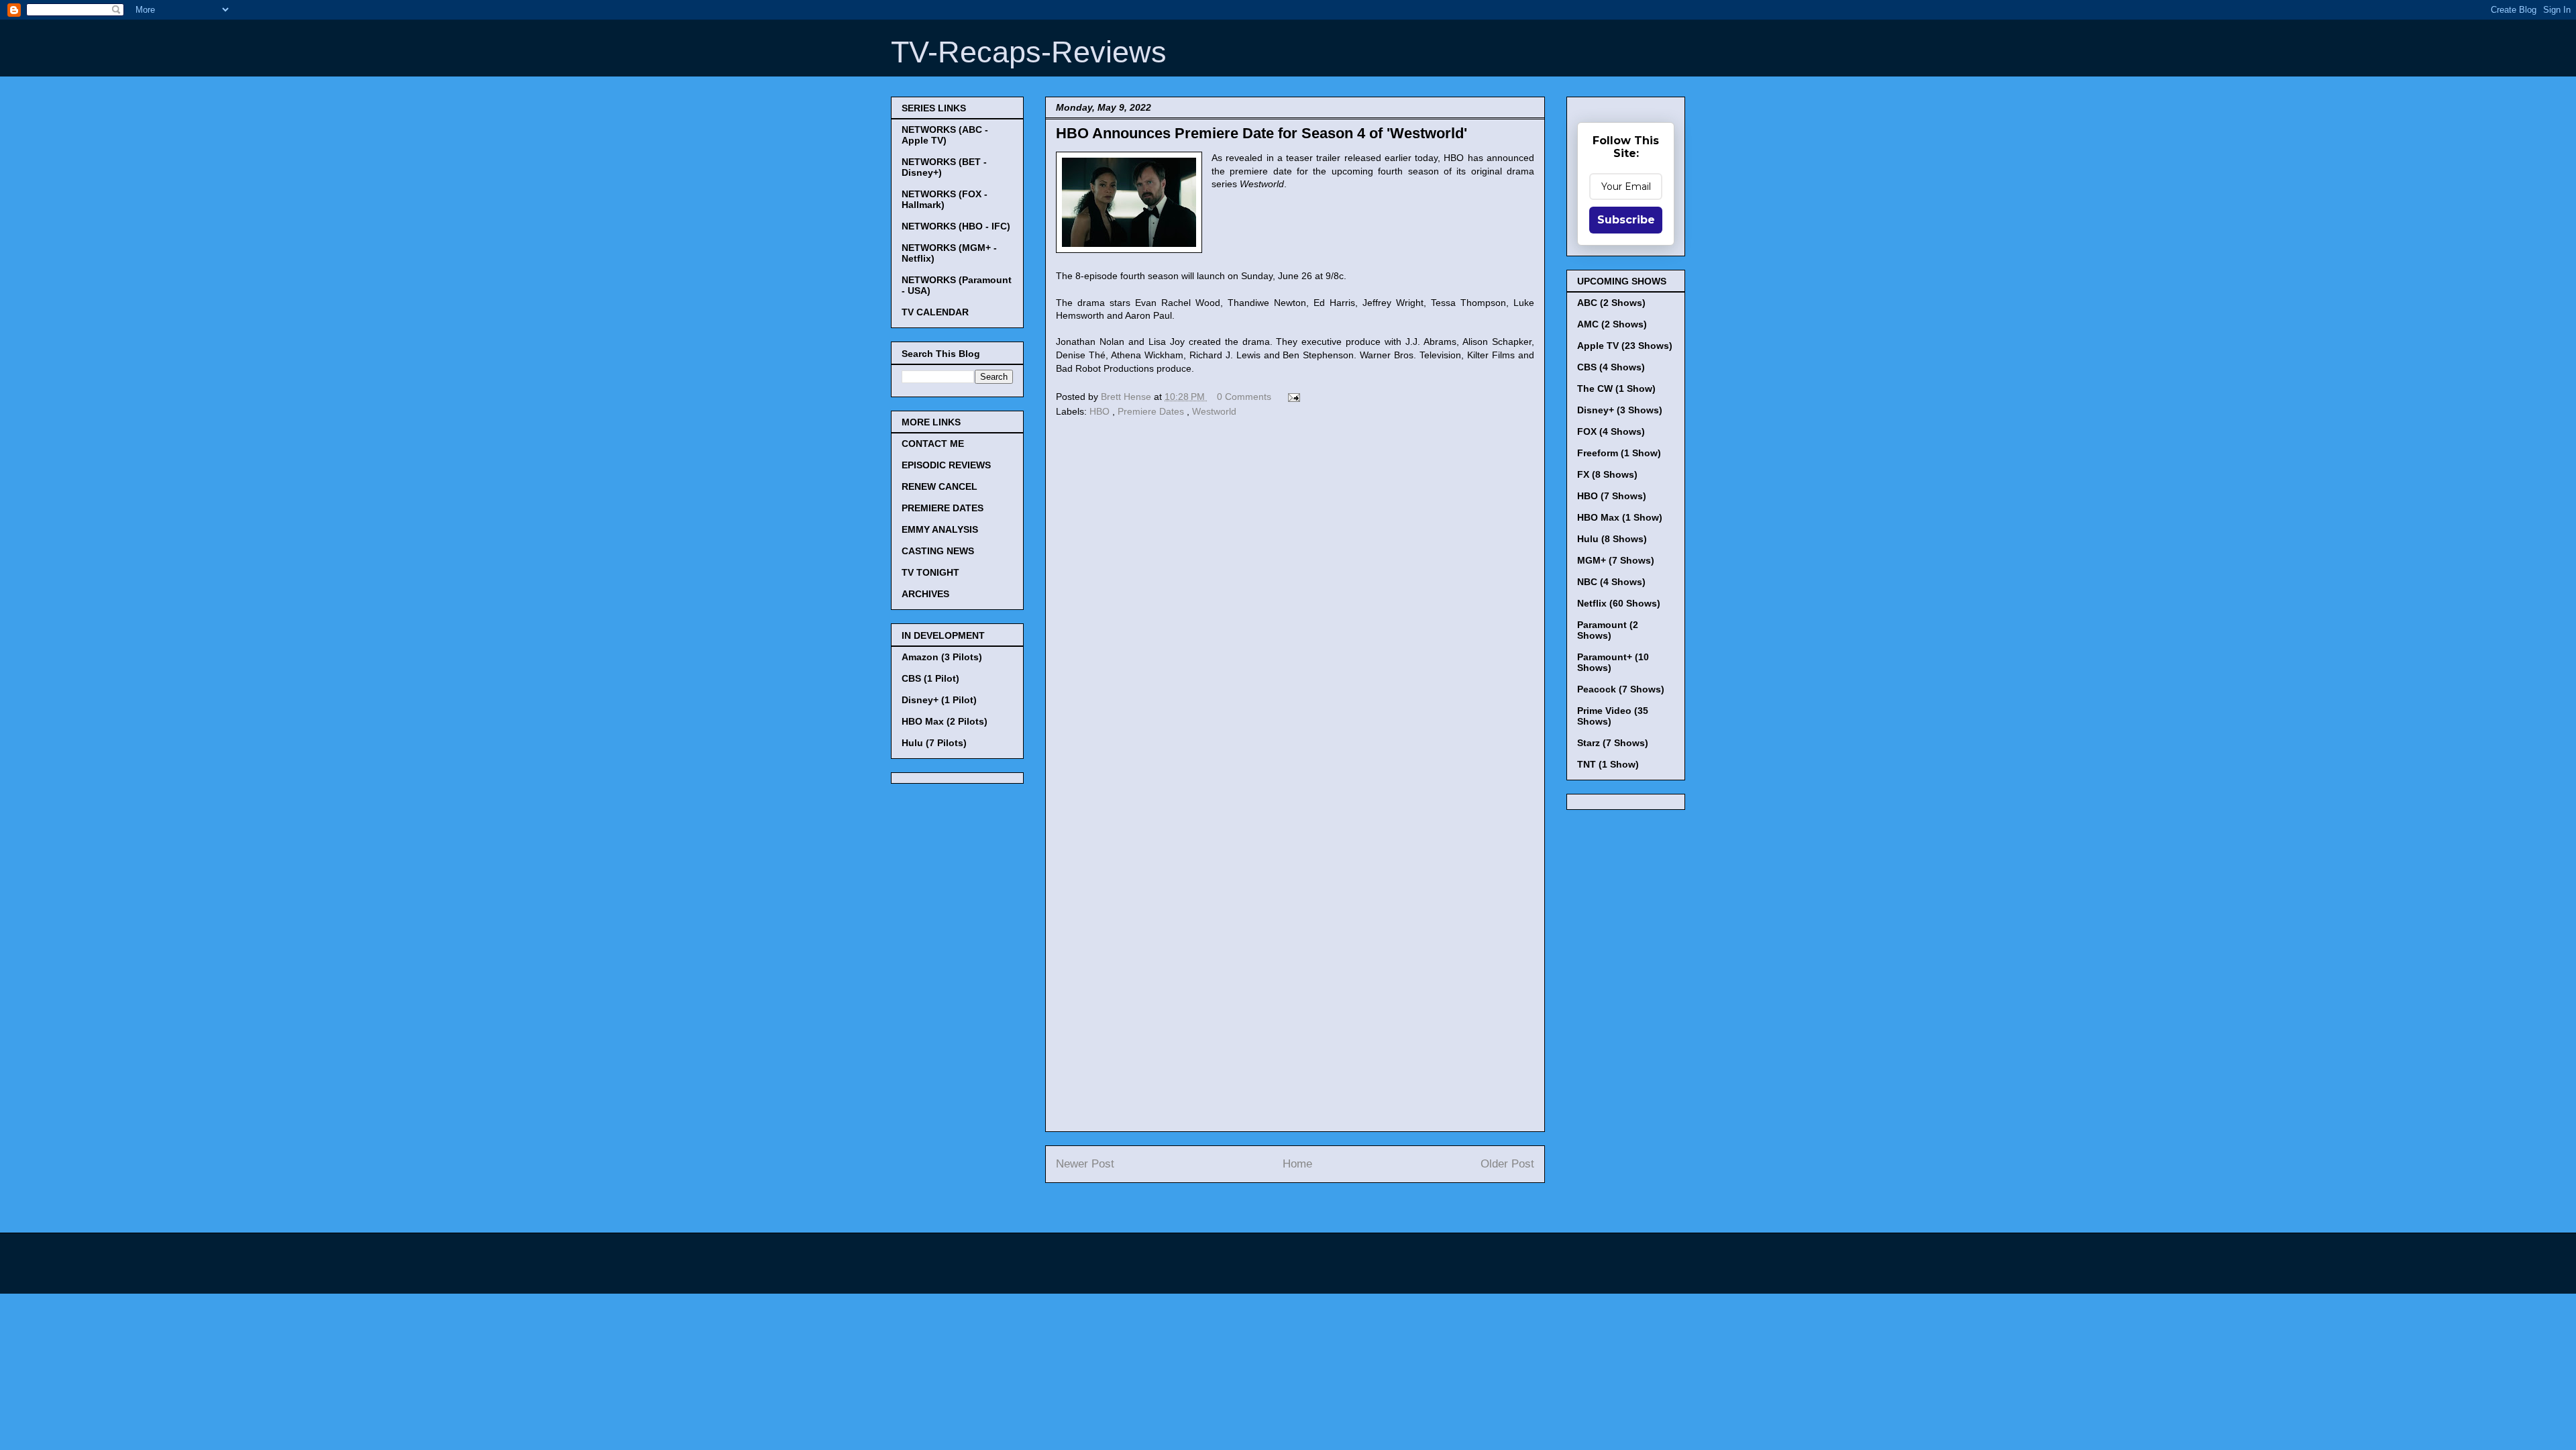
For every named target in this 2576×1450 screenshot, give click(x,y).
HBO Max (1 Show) (1620, 517)
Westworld (1214, 411)
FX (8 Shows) (1607, 474)
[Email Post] (1292, 397)
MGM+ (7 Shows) (1616, 560)
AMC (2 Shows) (1612, 324)
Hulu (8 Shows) (1612, 539)
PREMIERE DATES (943, 508)
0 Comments (1244, 397)
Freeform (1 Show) (1619, 453)
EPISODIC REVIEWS (946, 465)
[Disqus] (1295, 606)
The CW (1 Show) (1616, 389)
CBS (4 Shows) (1611, 367)
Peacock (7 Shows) (1621, 689)
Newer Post (1085, 1164)
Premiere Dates (1152, 411)
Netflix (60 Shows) (1619, 603)
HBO (1101, 411)
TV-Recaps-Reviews (1029, 52)
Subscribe (1626, 220)
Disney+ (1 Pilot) (939, 700)
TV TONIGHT (930, 572)
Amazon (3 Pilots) (942, 657)
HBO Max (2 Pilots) (945, 721)
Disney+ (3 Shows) (1620, 410)
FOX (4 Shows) (1611, 431)
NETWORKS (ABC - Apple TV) (945, 135)
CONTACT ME (933, 444)
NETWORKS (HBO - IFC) (956, 226)
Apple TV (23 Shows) (1625, 346)
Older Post (1507, 1164)
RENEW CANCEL (940, 486)
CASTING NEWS (938, 551)
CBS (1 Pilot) (930, 678)
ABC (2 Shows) (1611, 303)
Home (1297, 1164)
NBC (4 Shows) (1611, 582)
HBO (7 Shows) (1612, 496)
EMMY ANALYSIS (940, 529)
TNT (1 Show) (1608, 764)
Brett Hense (1127, 397)
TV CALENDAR (935, 312)
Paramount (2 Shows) (1608, 630)
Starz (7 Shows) (1613, 743)
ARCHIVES (925, 594)
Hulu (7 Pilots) (934, 743)
